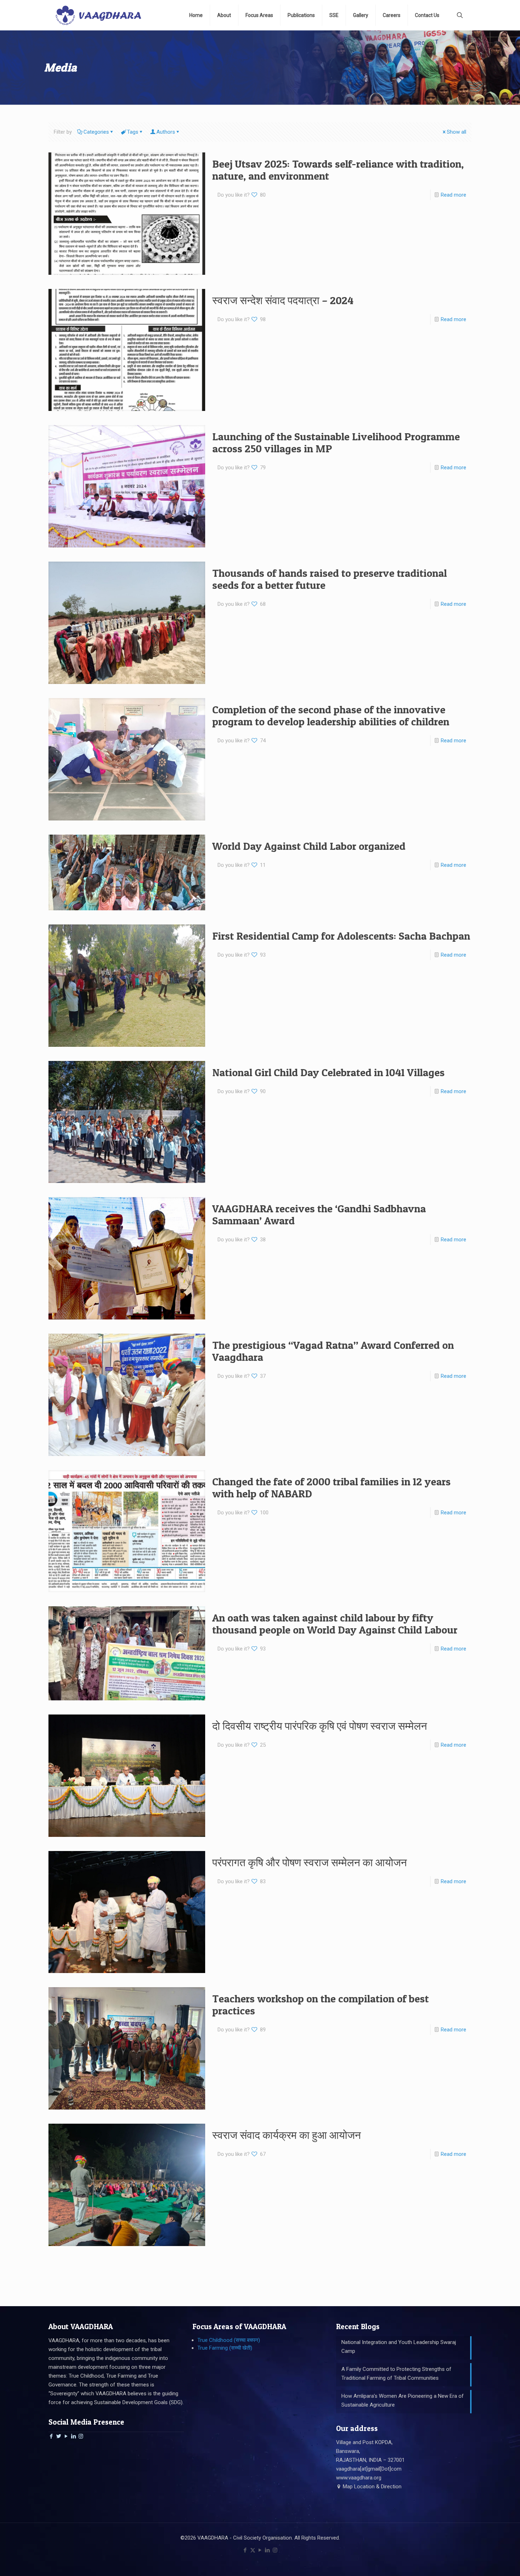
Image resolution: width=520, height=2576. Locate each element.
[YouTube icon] (260, 2550)
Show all (457, 132)
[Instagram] (81, 2436)
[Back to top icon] (486, 2562)
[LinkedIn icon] (268, 2550)
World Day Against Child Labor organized (309, 846)
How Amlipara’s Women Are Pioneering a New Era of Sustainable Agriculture (403, 2400)
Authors (166, 132)
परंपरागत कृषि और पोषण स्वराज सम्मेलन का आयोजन (310, 1862)
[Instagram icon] (275, 2550)
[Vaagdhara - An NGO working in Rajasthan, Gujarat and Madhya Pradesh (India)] (98, 15)
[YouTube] (66, 2436)
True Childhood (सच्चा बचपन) (229, 2340)
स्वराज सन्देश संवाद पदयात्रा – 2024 (283, 300)
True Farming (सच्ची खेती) (225, 2348)
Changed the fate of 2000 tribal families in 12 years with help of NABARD (331, 1487)
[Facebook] (51, 2436)
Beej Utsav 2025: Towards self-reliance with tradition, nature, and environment (338, 170)
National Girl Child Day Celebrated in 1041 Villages (328, 1072)
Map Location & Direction (371, 2487)
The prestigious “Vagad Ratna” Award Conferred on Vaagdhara (333, 1351)
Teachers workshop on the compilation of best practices (320, 2004)
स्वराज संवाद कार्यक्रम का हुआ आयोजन (287, 2135)
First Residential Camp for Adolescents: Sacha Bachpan (341, 936)
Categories (96, 132)
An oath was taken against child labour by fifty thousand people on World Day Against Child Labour (335, 1624)
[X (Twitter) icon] (253, 2550)
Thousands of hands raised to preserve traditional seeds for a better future (330, 579)
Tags (133, 132)
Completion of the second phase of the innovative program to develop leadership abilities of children (331, 715)
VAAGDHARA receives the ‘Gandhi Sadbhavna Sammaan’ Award (319, 1214)
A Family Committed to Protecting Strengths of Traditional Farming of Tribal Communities (396, 2374)
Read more (453, 195)
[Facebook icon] (245, 2550)
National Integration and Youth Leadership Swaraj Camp (399, 2347)
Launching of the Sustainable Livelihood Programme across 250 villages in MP (336, 442)
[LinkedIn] (73, 2436)
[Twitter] (59, 2436)
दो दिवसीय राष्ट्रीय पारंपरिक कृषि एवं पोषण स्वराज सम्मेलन (320, 1726)
